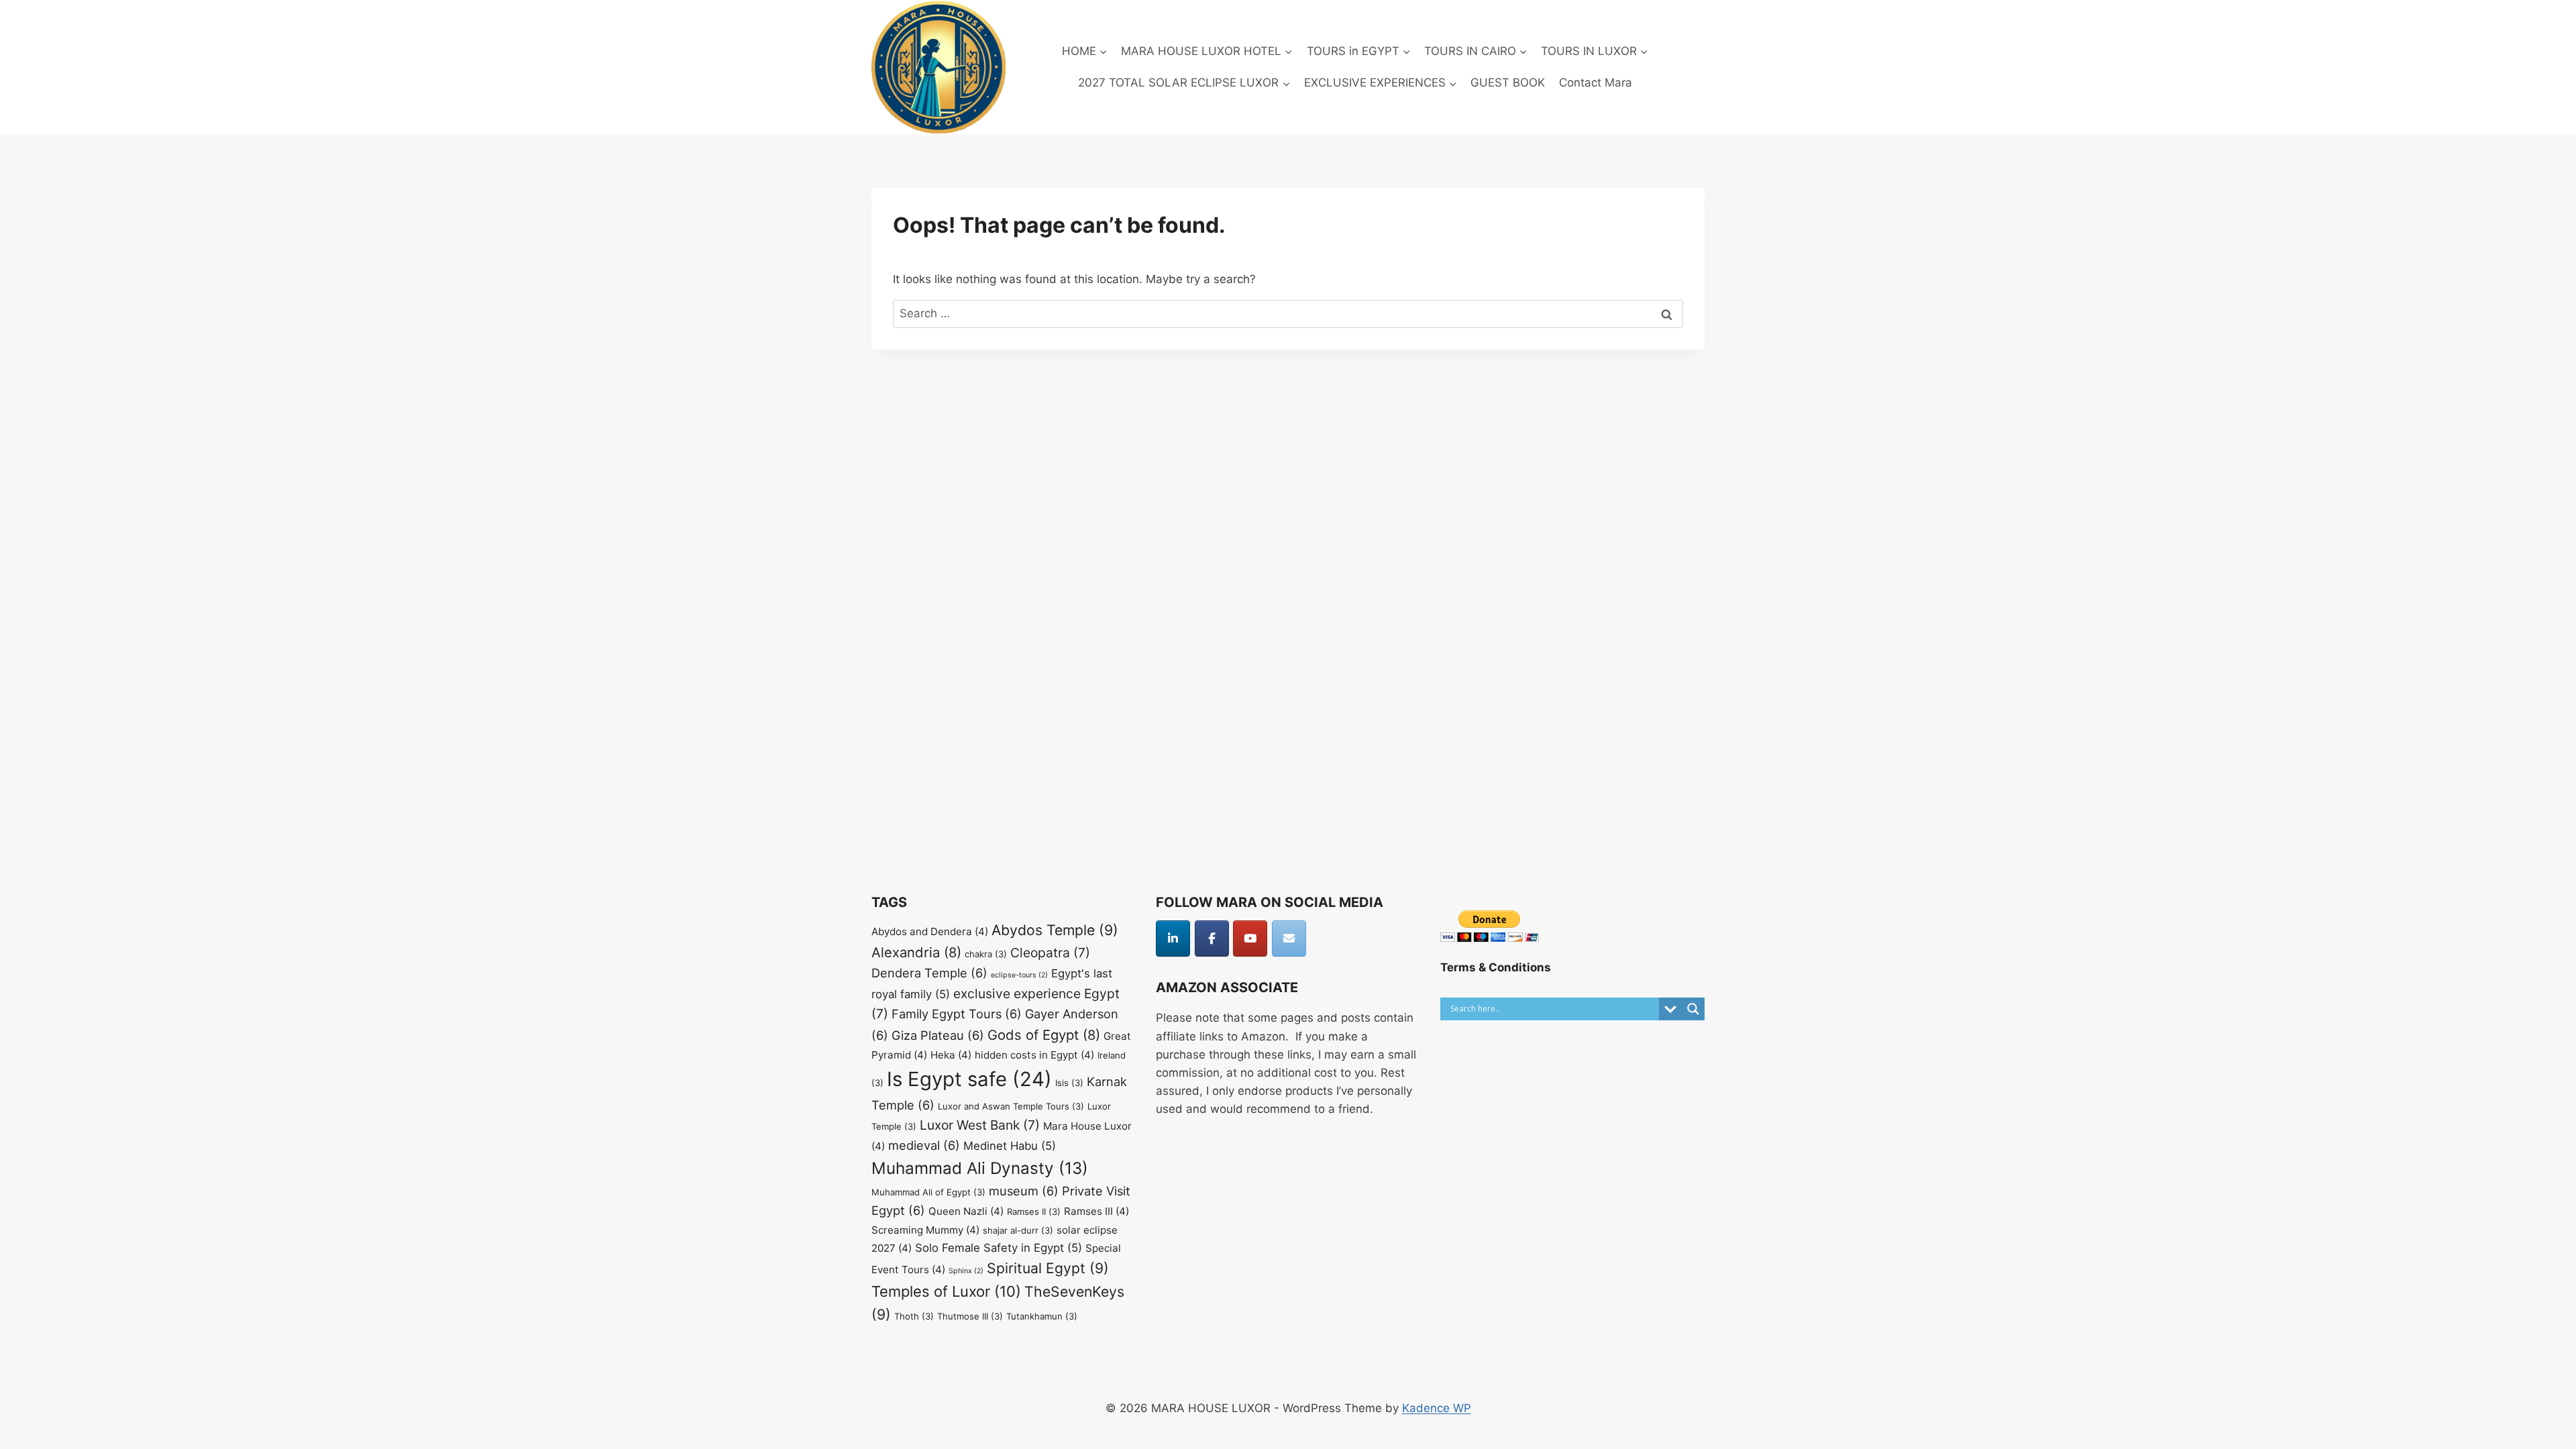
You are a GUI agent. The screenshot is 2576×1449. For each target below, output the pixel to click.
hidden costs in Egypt (1034, 1055)
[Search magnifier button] (1693, 1009)
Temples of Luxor (946, 1291)
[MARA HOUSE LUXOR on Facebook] (1212, 938)
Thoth (914, 1316)
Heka (951, 1055)
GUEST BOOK (1508, 83)
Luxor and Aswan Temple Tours (1011, 1106)
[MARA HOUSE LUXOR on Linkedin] (1173, 938)
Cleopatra (1050, 953)
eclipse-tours (1019, 975)
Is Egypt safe (969, 1079)
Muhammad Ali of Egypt (928, 1192)
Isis (1069, 1083)
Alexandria (916, 952)
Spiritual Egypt (1048, 1268)
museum (1024, 1191)
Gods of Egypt (1044, 1035)
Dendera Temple (929, 973)
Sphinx (966, 1271)
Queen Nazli (966, 1211)
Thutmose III (970, 1316)
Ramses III (1096, 1211)
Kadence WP (1437, 1408)
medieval (924, 1145)
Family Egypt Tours (957, 1014)
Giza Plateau (938, 1035)
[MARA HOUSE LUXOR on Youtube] (1250, 938)
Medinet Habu (1010, 1146)
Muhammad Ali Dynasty (980, 1168)
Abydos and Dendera (930, 931)
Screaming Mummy (925, 1230)
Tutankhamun (1042, 1316)
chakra (986, 954)
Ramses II (1034, 1212)
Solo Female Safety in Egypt (999, 1248)
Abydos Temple (1055, 930)
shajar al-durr (1018, 1230)
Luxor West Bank (980, 1125)
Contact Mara (1596, 83)
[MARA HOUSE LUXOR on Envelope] (1289, 938)
